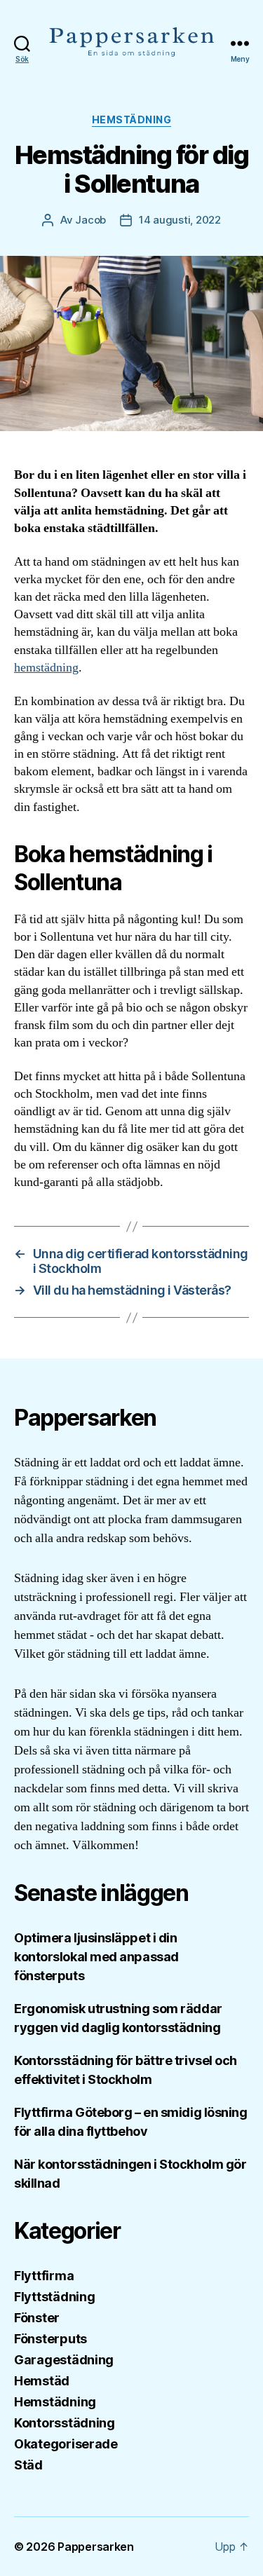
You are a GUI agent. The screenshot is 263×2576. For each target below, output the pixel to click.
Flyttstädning (55, 2297)
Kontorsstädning (65, 2423)
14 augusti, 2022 (180, 220)
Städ (28, 2465)
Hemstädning (132, 120)
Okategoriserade (66, 2444)
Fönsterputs (50, 2339)
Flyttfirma (44, 2276)
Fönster (37, 2318)
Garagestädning (64, 2360)
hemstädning (46, 668)
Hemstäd (42, 2381)
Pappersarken (96, 2547)
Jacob (90, 220)
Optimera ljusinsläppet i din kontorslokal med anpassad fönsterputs (96, 1957)
